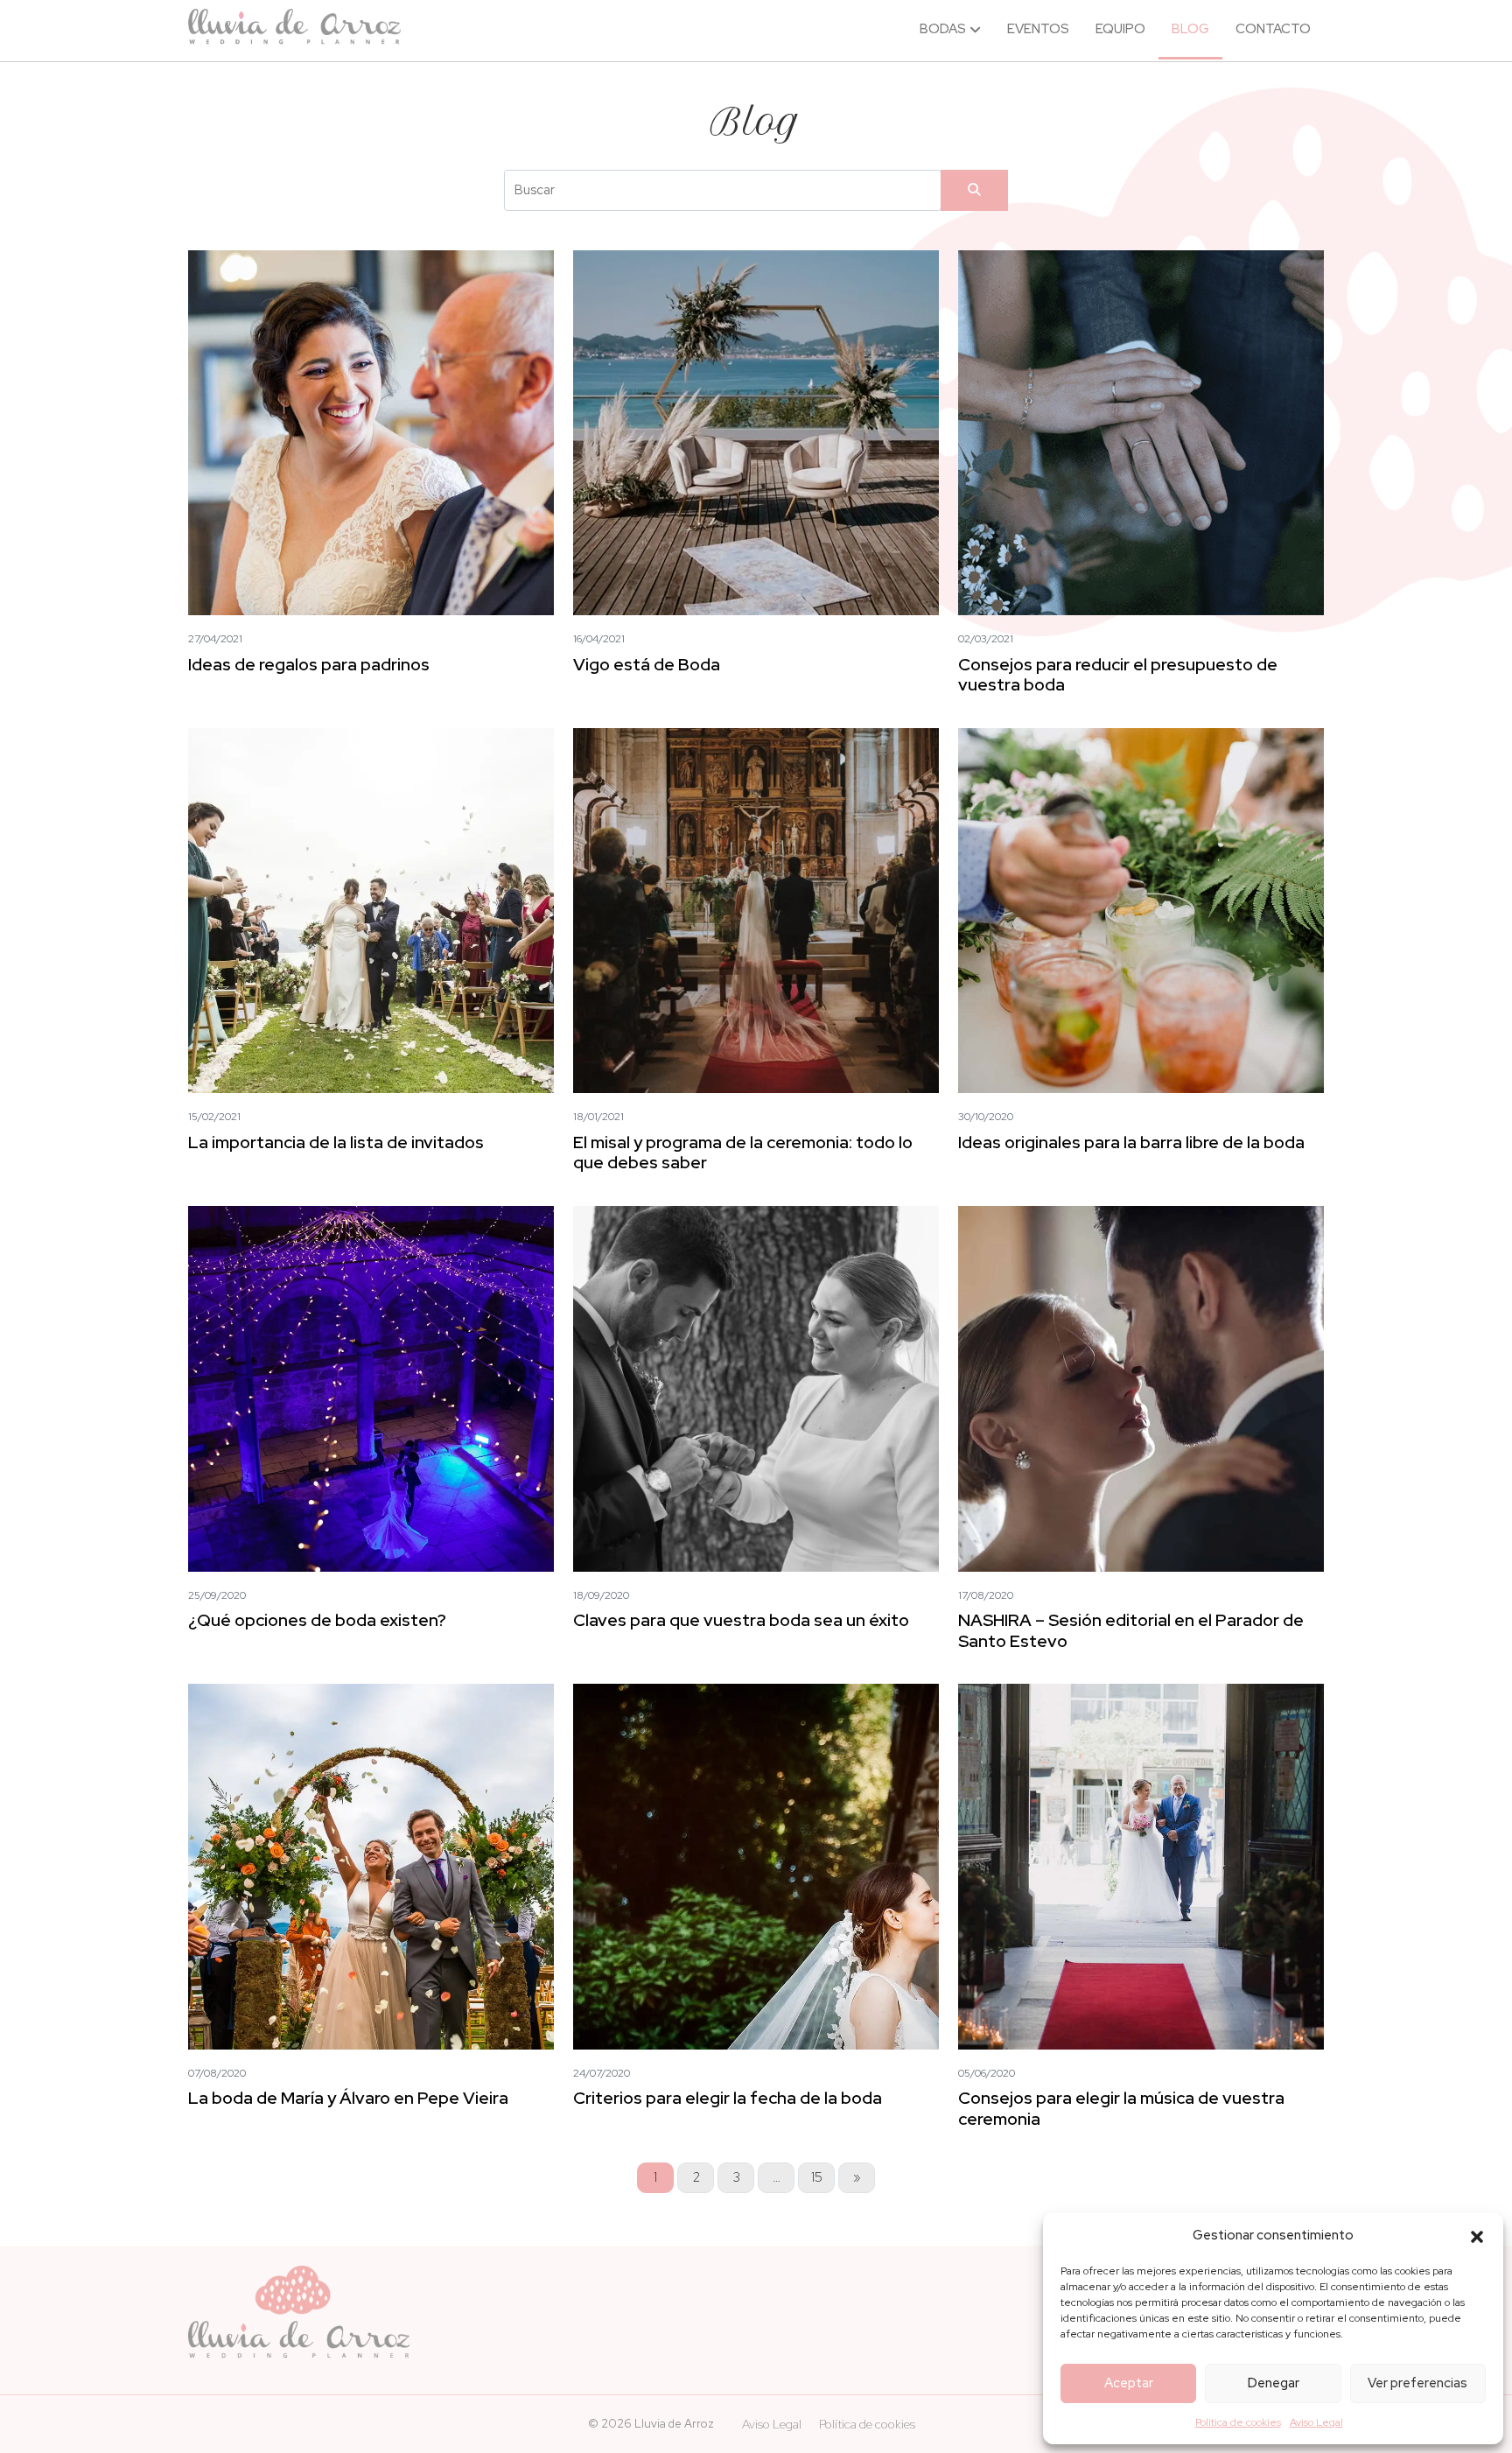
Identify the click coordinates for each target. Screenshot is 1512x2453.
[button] (1477, 2235)
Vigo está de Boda (647, 664)
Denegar (1274, 2383)
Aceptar (1129, 2383)
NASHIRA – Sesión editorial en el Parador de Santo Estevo (1131, 1630)
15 (817, 2177)
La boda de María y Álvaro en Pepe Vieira (348, 2098)
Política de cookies (1238, 2422)
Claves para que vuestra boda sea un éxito (741, 1620)
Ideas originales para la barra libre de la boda (1131, 1142)
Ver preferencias (1417, 2383)
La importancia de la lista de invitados (336, 1142)
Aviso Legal (1316, 2422)
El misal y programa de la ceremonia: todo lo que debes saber (743, 1152)
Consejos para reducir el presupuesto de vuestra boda (1118, 674)
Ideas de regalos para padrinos (309, 664)
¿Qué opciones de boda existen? (317, 1620)
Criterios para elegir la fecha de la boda (728, 2098)
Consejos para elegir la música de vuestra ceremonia (1121, 2108)
